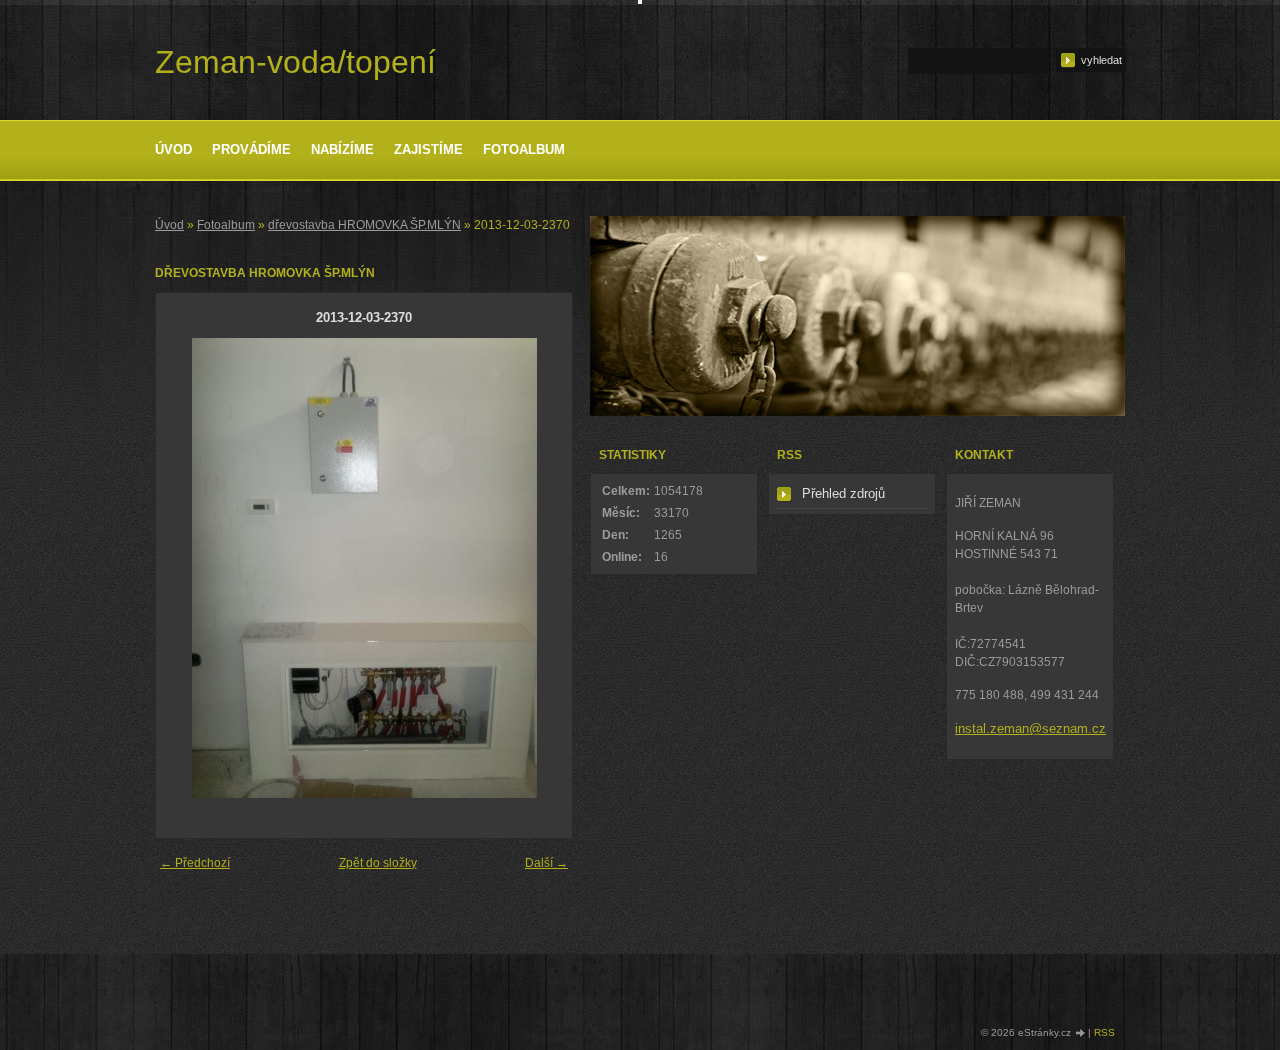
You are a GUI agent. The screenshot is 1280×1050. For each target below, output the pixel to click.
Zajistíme (428, 149)
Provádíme (251, 149)
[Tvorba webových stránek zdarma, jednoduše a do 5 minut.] (1081, 1033)
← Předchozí (195, 863)
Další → (546, 863)
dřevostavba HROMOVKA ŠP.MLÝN (364, 225)
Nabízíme (342, 149)
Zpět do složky (378, 863)
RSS (1104, 1032)
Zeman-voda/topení (295, 62)
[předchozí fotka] (188, 568)
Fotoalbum (524, 149)
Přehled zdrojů (843, 493)
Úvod (173, 149)
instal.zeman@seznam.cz (1030, 728)
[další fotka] (539, 568)
